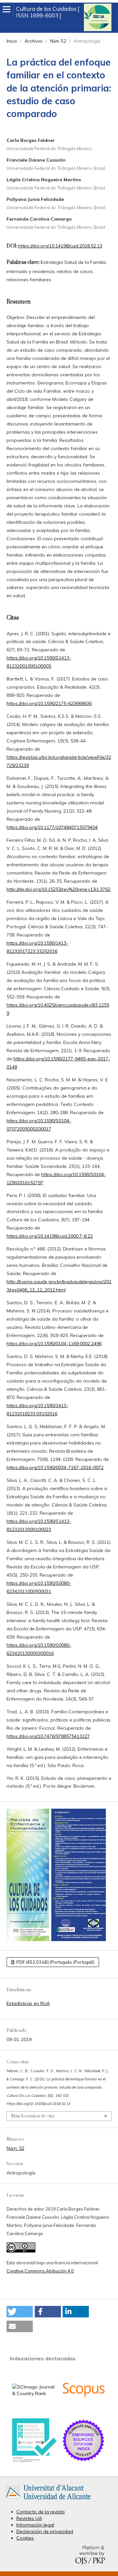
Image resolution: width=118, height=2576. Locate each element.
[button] (20, 2312)
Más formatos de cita (33, 2116)
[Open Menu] (7, 9)
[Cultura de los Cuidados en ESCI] (84, 2461)
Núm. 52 (58, 41)
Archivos (34, 41)
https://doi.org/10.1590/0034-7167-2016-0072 (55, 1467)
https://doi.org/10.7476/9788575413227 (48, 1736)
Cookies (25, 2538)
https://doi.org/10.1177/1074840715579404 (52, 827)
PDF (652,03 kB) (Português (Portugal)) (55, 1962)
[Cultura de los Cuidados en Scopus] (84, 2410)
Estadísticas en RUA (28, 2003)
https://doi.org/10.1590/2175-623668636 (49, 703)
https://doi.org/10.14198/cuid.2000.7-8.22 (50, 1236)
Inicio (12, 41)
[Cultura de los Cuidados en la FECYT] (34, 2461)
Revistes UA (29, 2518)
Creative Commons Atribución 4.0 (40, 2271)
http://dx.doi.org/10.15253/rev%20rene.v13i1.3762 (59, 889)
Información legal (35, 2525)
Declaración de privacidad (45, 2531)
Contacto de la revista (40, 2512)
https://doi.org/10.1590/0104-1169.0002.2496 (54, 1344)
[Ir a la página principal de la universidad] (48, 2501)
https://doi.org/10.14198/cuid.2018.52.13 (60, 246)
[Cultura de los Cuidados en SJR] (34, 2393)
